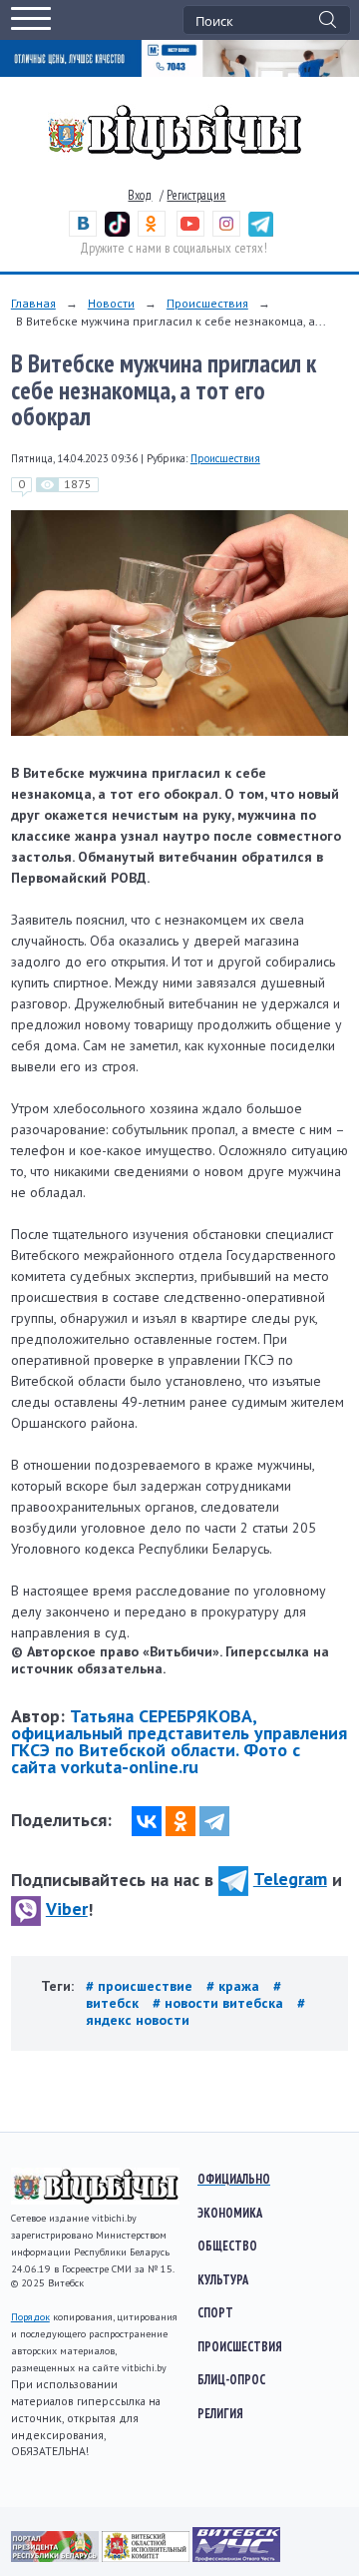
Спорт (215, 2312)
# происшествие (141, 1986)
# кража (235, 1986)
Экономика (230, 2213)
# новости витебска (220, 2003)
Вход (140, 195)
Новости (111, 303)
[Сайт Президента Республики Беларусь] (56, 2557)
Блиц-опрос (231, 2379)
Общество (227, 2246)
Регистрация (196, 195)
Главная (33, 303)
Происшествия (207, 303)
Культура (223, 2279)
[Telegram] (214, 1821)
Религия (220, 2413)
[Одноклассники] (180, 1821)
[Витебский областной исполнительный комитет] (147, 2557)
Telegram (290, 1879)
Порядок (30, 2317)
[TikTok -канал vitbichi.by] (117, 232)
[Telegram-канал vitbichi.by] (261, 232)
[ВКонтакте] (147, 1821)
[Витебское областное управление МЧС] (236, 2557)
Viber (67, 1909)
